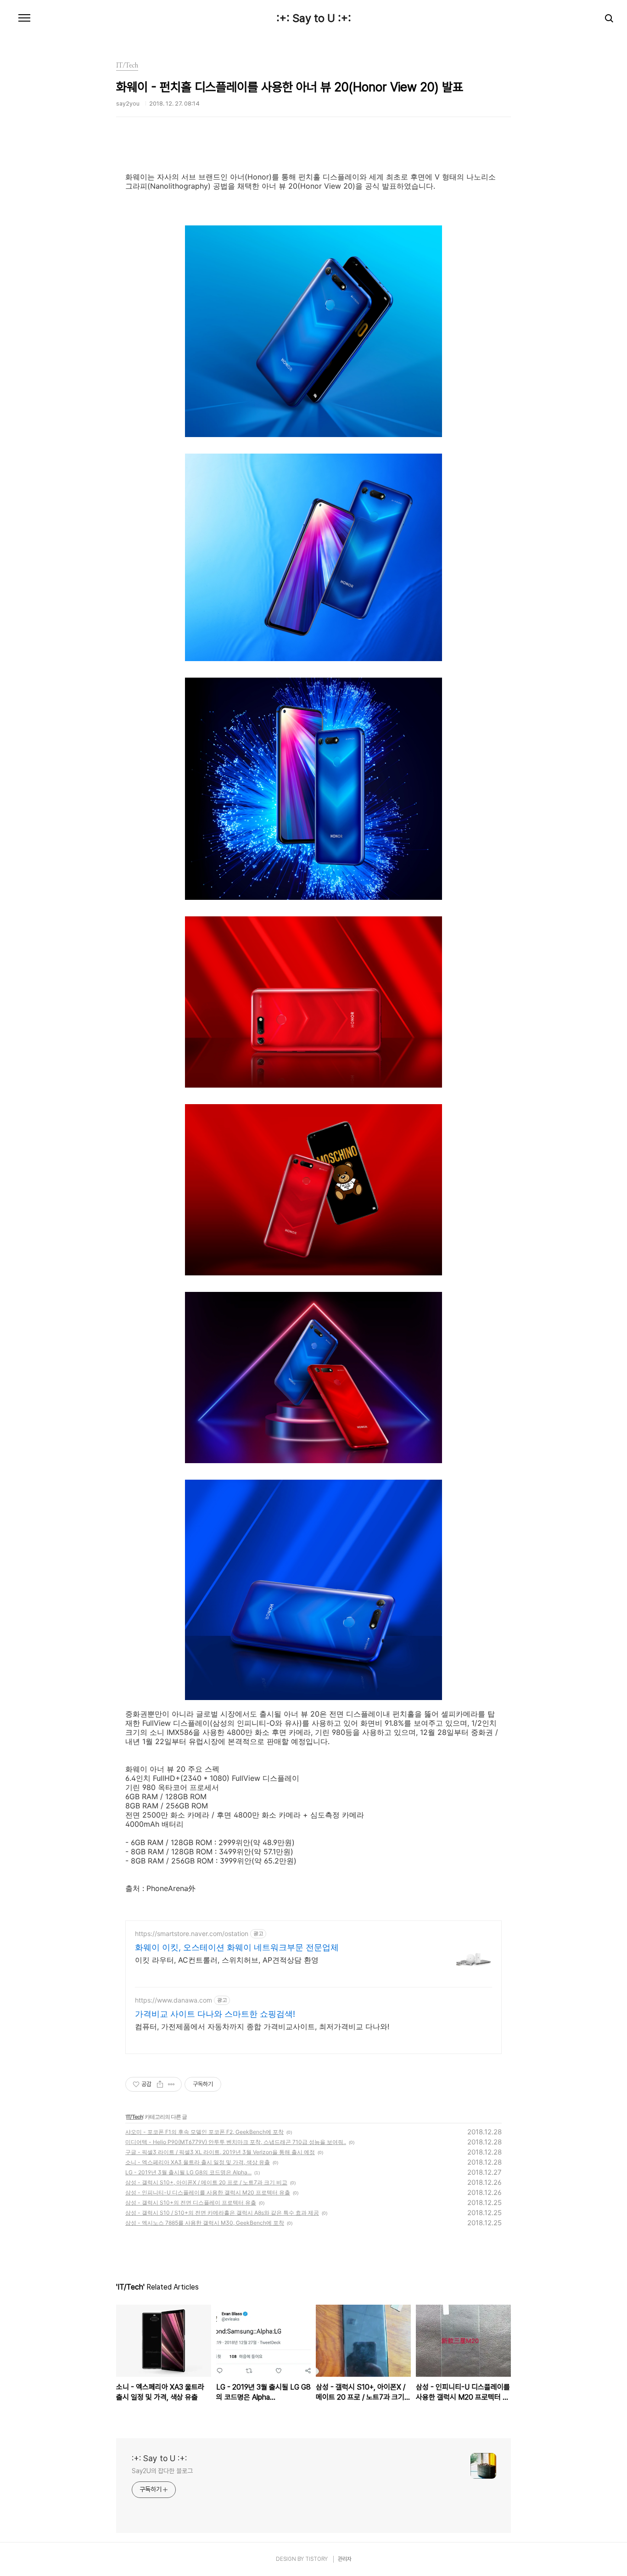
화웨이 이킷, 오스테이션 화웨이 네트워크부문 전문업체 (237, 1947)
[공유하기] (160, 2084)
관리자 (345, 2559)
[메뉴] (24, 18)
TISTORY (316, 2559)
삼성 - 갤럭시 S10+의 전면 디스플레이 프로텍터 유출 (191, 2203)
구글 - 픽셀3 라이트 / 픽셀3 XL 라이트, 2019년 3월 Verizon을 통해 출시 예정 (220, 2152)
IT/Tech (134, 2117)
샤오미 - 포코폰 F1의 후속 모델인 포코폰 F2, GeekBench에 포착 (204, 2132)
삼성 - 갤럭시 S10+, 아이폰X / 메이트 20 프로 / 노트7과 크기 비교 (206, 2182)
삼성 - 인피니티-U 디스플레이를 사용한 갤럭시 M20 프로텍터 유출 (208, 2192)
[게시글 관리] (171, 2084)
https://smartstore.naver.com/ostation (192, 1933)
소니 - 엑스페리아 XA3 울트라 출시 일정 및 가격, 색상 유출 (198, 2162)
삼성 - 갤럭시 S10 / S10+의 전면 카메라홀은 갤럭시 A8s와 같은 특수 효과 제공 (222, 2213)
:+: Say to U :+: (314, 18)
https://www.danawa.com (174, 2000)
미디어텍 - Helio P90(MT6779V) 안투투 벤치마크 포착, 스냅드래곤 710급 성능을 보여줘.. (236, 2142)
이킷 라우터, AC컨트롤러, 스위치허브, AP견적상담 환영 (227, 1960)
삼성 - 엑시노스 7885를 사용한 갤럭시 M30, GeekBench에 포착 (205, 2223)
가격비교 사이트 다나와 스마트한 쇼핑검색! (215, 2014)
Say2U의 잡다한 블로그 (162, 2471)
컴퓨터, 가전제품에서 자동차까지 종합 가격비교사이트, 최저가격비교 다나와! (262, 2026)
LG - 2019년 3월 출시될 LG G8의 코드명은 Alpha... (188, 2172)
